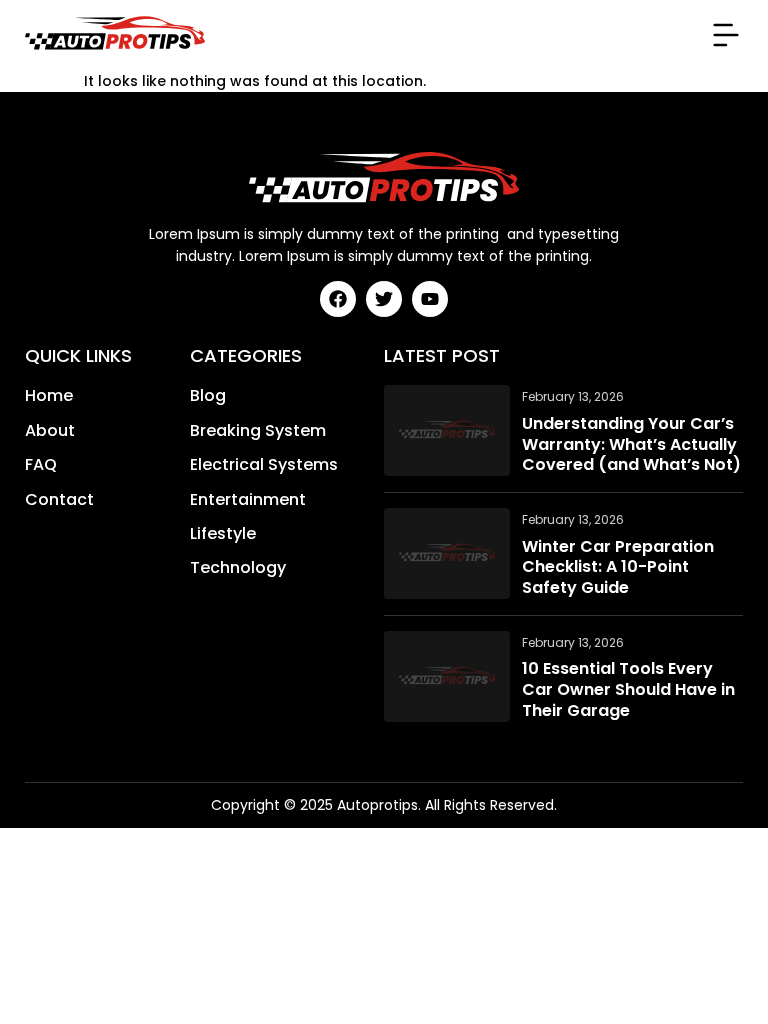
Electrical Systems (264, 465)
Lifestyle (223, 534)
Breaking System (258, 431)
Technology (238, 568)
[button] (726, 35)
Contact (59, 500)
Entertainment (248, 500)
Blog (208, 396)
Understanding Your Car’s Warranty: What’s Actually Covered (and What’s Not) (631, 445)
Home (49, 396)
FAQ (41, 465)
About (50, 431)
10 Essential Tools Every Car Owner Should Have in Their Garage (628, 690)
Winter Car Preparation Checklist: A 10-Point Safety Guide (618, 568)
